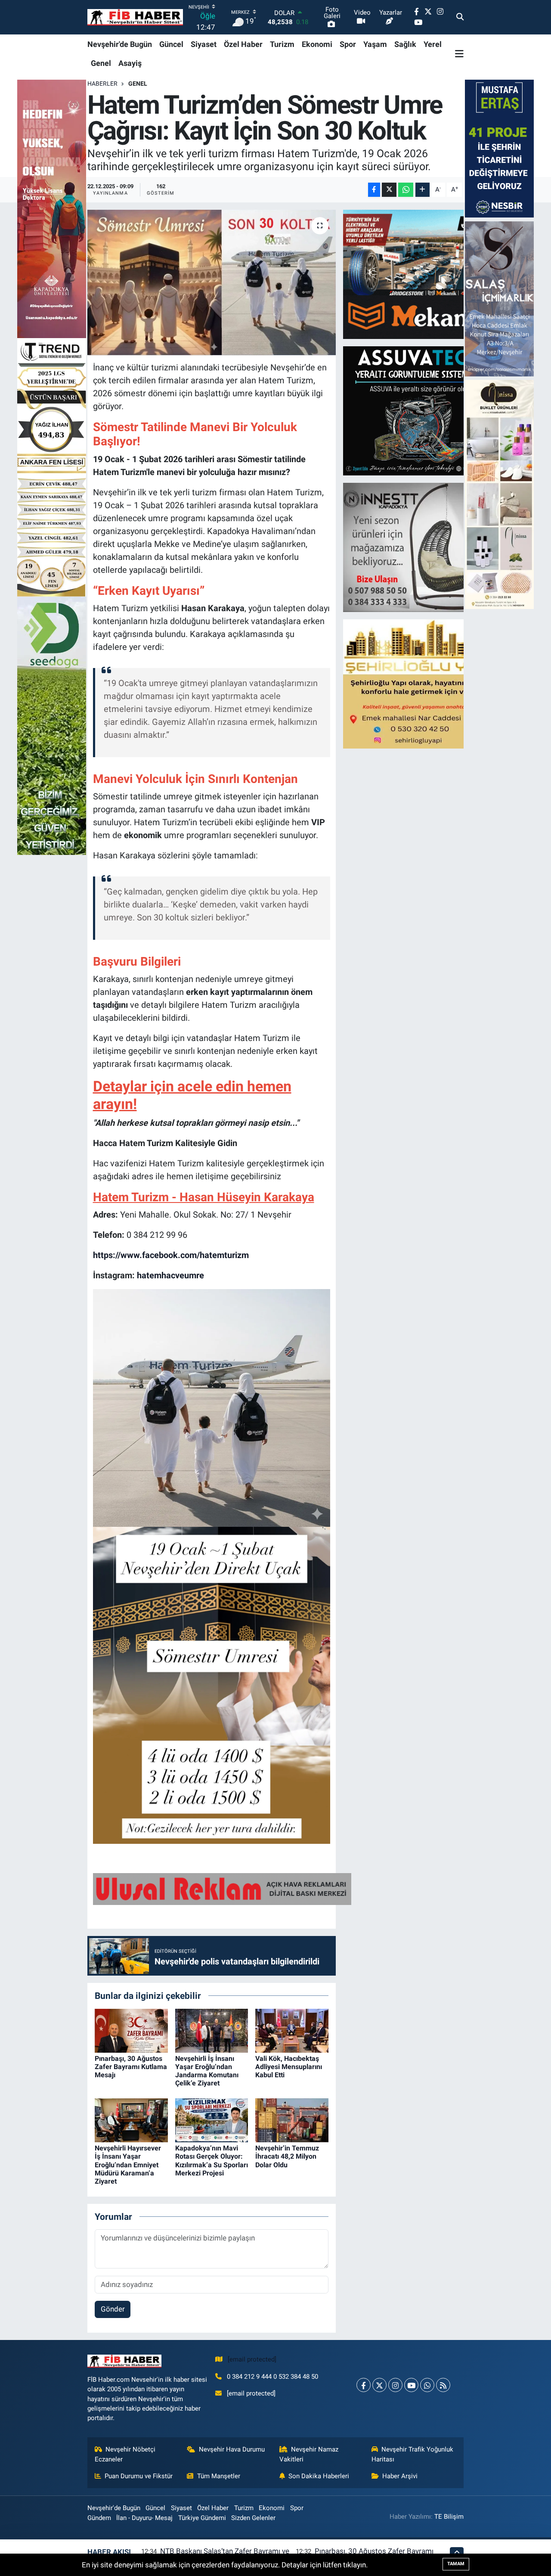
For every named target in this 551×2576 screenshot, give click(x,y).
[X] (379, 2385)
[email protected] (252, 2359)
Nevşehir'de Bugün (120, 44)
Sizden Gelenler (253, 2518)
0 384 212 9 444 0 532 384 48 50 (272, 2377)
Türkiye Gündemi (202, 2518)
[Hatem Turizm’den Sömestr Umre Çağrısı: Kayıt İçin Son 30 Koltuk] (212, 283)
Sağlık (405, 44)
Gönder (113, 2309)
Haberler (102, 84)
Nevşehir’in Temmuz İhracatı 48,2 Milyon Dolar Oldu (287, 2156)
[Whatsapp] (427, 2385)
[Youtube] (411, 2385)
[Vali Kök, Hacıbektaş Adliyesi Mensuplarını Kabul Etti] (292, 2030)
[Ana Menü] (459, 53)
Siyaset (204, 44)
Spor (348, 44)
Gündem (99, 2518)
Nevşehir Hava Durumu (232, 2449)
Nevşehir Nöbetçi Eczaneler (125, 2454)
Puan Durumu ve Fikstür (139, 2476)
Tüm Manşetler (219, 2476)
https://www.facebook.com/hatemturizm (171, 1255)
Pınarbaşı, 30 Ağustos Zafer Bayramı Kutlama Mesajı (131, 2067)
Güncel (171, 44)
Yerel (433, 44)
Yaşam (375, 44)
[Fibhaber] (135, 17)
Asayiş (130, 63)
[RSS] (443, 2385)
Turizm (282, 44)
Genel (101, 63)
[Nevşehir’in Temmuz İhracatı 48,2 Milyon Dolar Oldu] (292, 2120)
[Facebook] (364, 2385)
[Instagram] (395, 2385)
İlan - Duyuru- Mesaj (144, 2518)
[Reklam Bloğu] (418, 273)
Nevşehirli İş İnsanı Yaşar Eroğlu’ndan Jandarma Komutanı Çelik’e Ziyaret (207, 2071)
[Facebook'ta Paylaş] (374, 190)
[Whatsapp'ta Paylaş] (406, 190)
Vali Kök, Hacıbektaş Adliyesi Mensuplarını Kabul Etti (289, 2067)
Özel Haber (243, 44)
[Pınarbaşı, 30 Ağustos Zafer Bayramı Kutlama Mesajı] (131, 2030)
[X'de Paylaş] (389, 190)
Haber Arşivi (400, 2476)
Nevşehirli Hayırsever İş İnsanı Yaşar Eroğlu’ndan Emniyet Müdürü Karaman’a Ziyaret (128, 2165)
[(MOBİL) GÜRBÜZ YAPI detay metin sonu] (222, 1888)
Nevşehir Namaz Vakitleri (309, 2454)
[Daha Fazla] (423, 190)
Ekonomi (317, 44)
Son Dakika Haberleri (319, 2476)
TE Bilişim (449, 2517)
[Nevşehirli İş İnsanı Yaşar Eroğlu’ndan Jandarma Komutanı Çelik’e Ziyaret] (212, 2030)
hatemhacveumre (170, 1275)
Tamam (456, 2564)
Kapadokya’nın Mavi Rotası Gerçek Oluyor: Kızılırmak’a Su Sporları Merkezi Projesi (212, 2161)
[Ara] (460, 17)
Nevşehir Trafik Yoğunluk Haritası (413, 2454)
